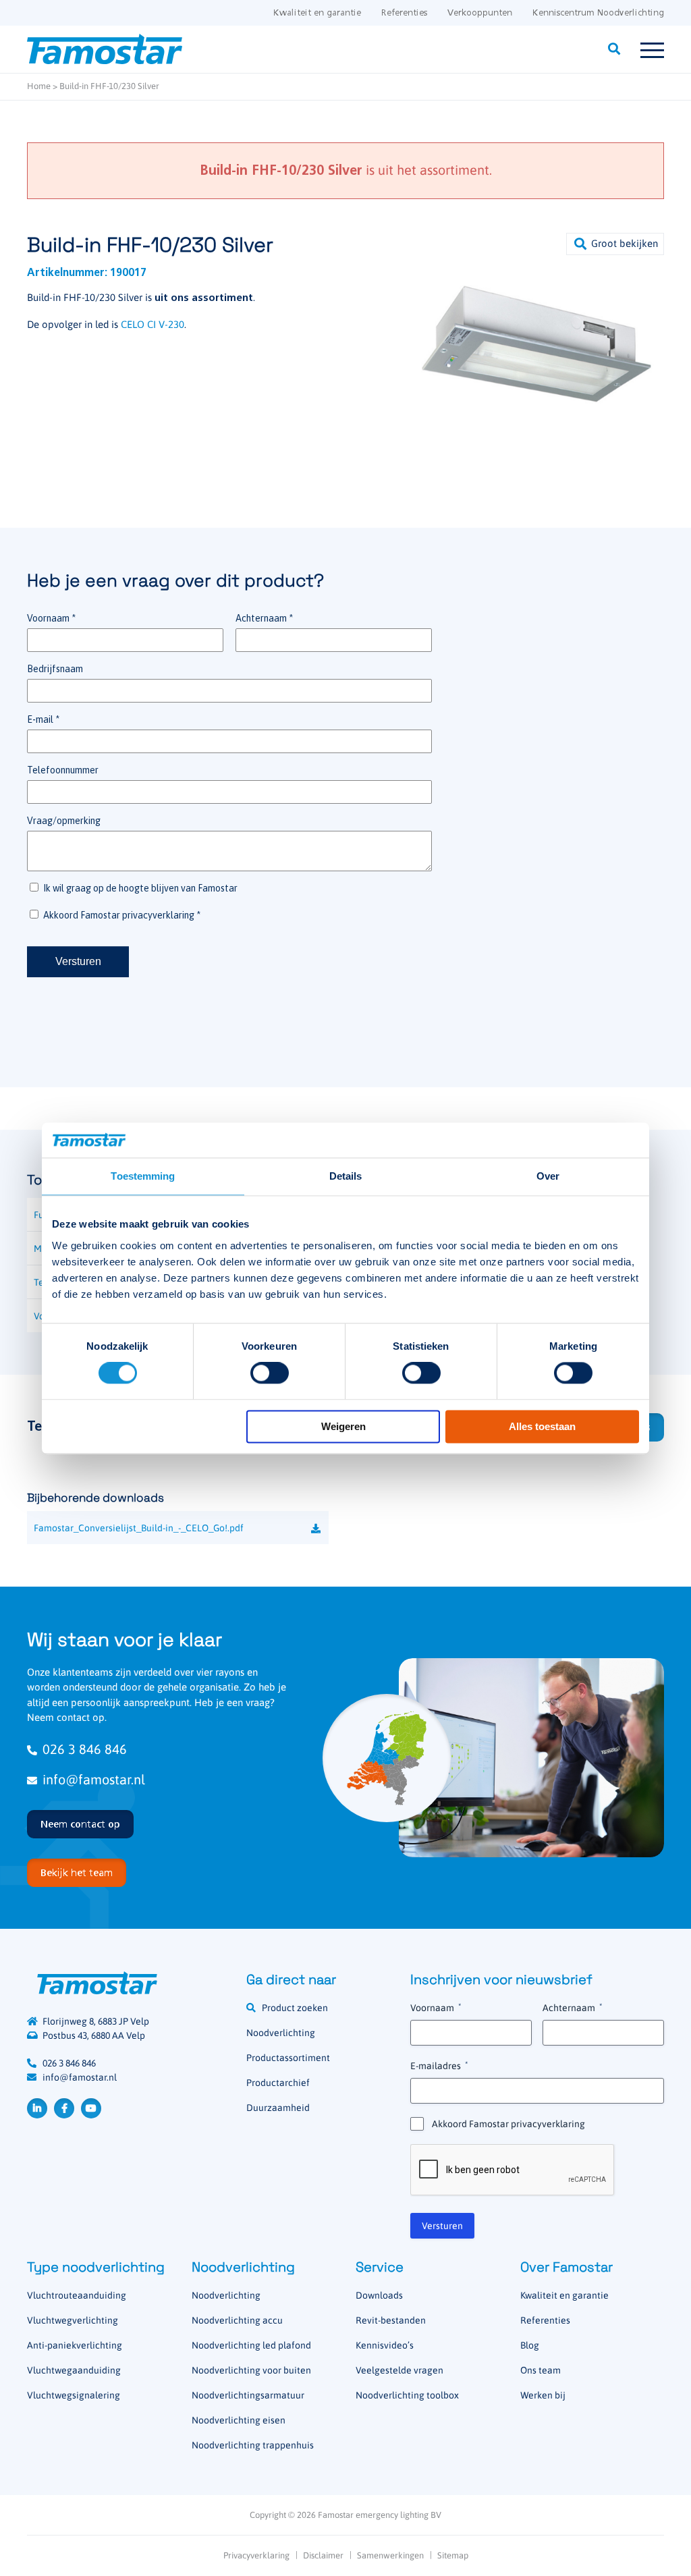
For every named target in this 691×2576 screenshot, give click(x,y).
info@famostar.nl (94, 1779)
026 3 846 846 (85, 1749)
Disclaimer (323, 2555)
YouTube (91, 2108)
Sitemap (453, 2555)
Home (39, 86)
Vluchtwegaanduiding (74, 2370)
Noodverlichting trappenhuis (253, 2445)
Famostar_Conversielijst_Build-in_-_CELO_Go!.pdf (139, 1528)
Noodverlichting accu (237, 2320)
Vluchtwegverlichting (73, 2320)
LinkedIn (37, 2108)
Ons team (541, 2370)
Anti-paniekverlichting (75, 2345)
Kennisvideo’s (385, 2345)
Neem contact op (80, 1825)
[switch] (270, 1373)
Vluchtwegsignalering (74, 2395)
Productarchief (278, 2083)
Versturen (442, 2226)
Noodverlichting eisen (239, 2420)
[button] (615, 244)
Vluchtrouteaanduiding (77, 2295)
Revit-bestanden (391, 2320)
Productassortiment (288, 2058)
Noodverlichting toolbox (407, 2395)
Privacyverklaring (256, 2555)
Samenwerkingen (390, 2555)
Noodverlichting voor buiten (251, 2370)
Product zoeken (295, 2008)
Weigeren (343, 1426)
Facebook (64, 2108)
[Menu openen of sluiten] (652, 49)
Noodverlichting (281, 2033)
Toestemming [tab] (143, 1176)
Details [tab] (346, 1176)
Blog (530, 2345)
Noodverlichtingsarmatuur (248, 2395)
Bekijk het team (77, 1873)
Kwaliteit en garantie (317, 13)
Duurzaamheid (278, 2108)
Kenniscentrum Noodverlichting (598, 13)
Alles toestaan (542, 1426)
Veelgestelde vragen (399, 2370)
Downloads (379, 2295)
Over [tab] (548, 1176)
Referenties (404, 13)
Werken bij (543, 2395)
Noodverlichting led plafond (251, 2345)
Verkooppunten (480, 13)
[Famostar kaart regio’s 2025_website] (387, 1758)
